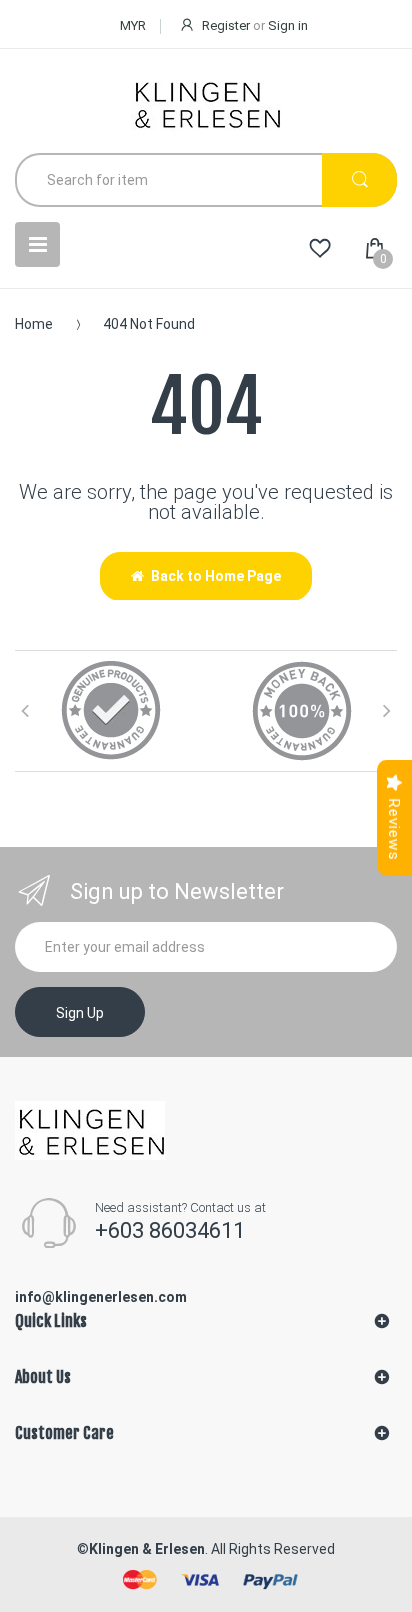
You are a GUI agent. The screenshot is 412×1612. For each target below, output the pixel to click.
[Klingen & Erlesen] (206, 103)
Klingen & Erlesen (147, 1549)
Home (34, 324)
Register (226, 25)
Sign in (288, 25)
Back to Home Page (216, 576)
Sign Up (80, 1013)
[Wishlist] (320, 249)
